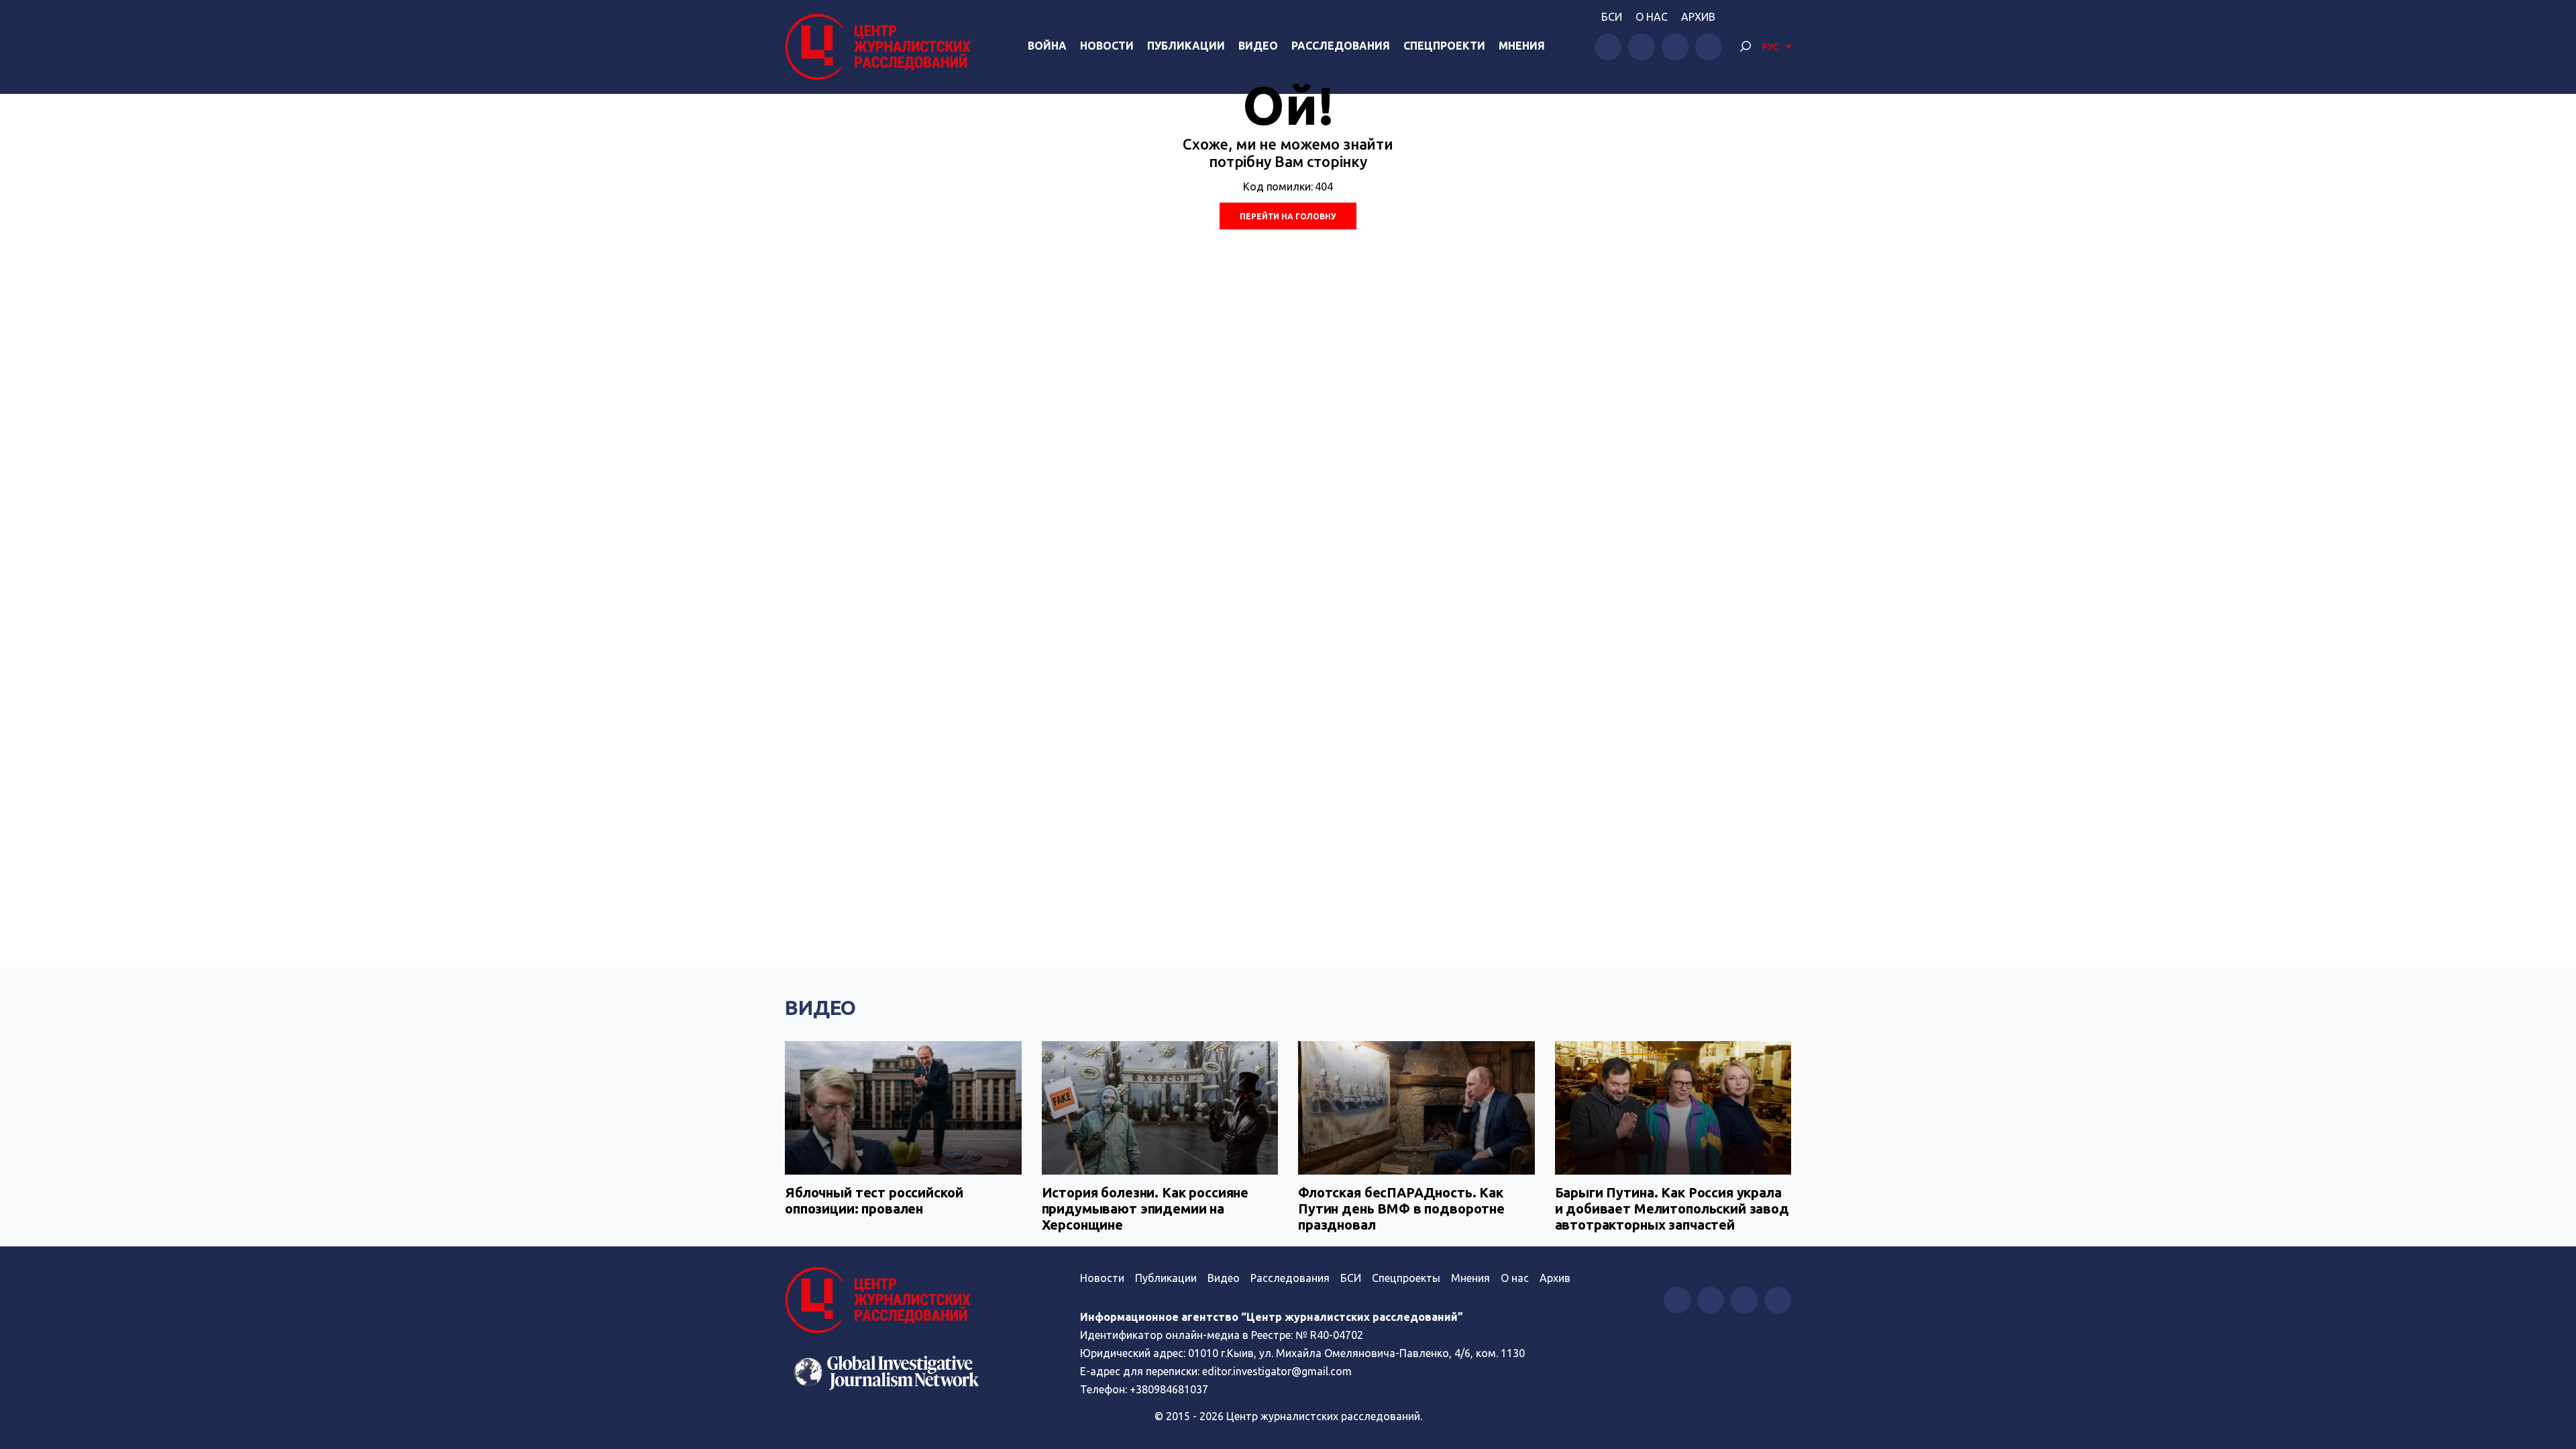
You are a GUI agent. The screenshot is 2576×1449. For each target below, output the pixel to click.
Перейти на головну (1288, 216)
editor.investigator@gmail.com (1277, 1371)
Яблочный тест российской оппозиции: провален (874, 1200)
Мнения (1522, 46)
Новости (1107, 46)
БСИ (1612, 17)
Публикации (1186, 46)
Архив (1698, 17)
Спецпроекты (1406, 1278)
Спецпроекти (1444, 46)
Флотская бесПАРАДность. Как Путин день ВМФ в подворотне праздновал (1401, 1209)
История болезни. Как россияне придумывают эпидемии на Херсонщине (1145, 1209)
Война (1047, 46)
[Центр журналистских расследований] (881, 47)
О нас (1652, 17)
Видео (1258, 46)
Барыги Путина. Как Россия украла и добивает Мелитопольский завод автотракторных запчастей (1672, 1209)
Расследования (1341, 46)
